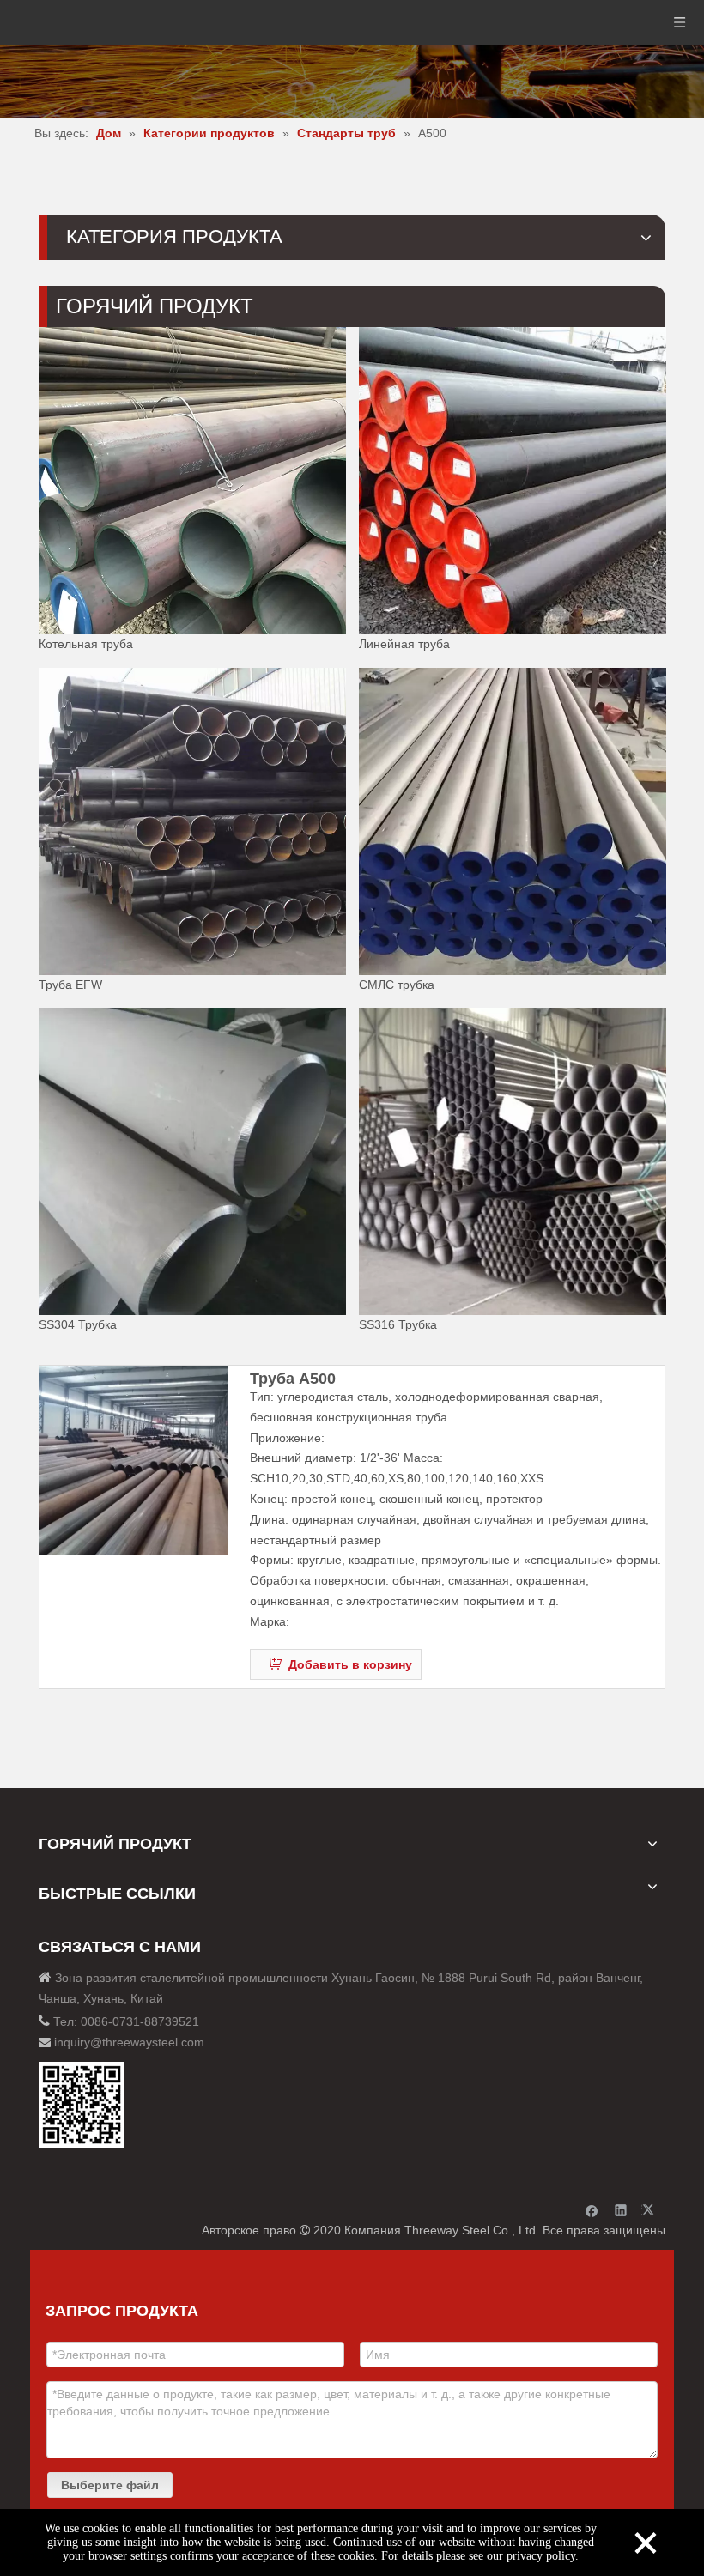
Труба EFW (70, 984)
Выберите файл (110, 2485)
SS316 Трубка (398, 1324)
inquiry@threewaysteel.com (129, 2042)
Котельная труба (86, 644)
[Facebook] (592, 2210)
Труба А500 (293, 1379)
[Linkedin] (621, 2210)
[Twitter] (650, 2210)
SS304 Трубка (78, 1324)
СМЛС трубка (397, 984)
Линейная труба (404, 644)
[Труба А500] (134, 1460)
